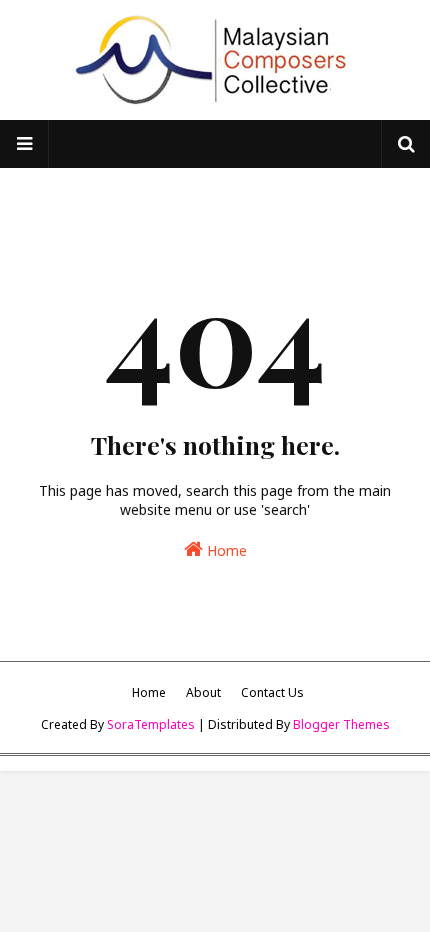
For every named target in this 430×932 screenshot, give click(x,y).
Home (225, 550)
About (203, 692)
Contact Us (272, 692)
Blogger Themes (341, 724)
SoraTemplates (151, 724)
